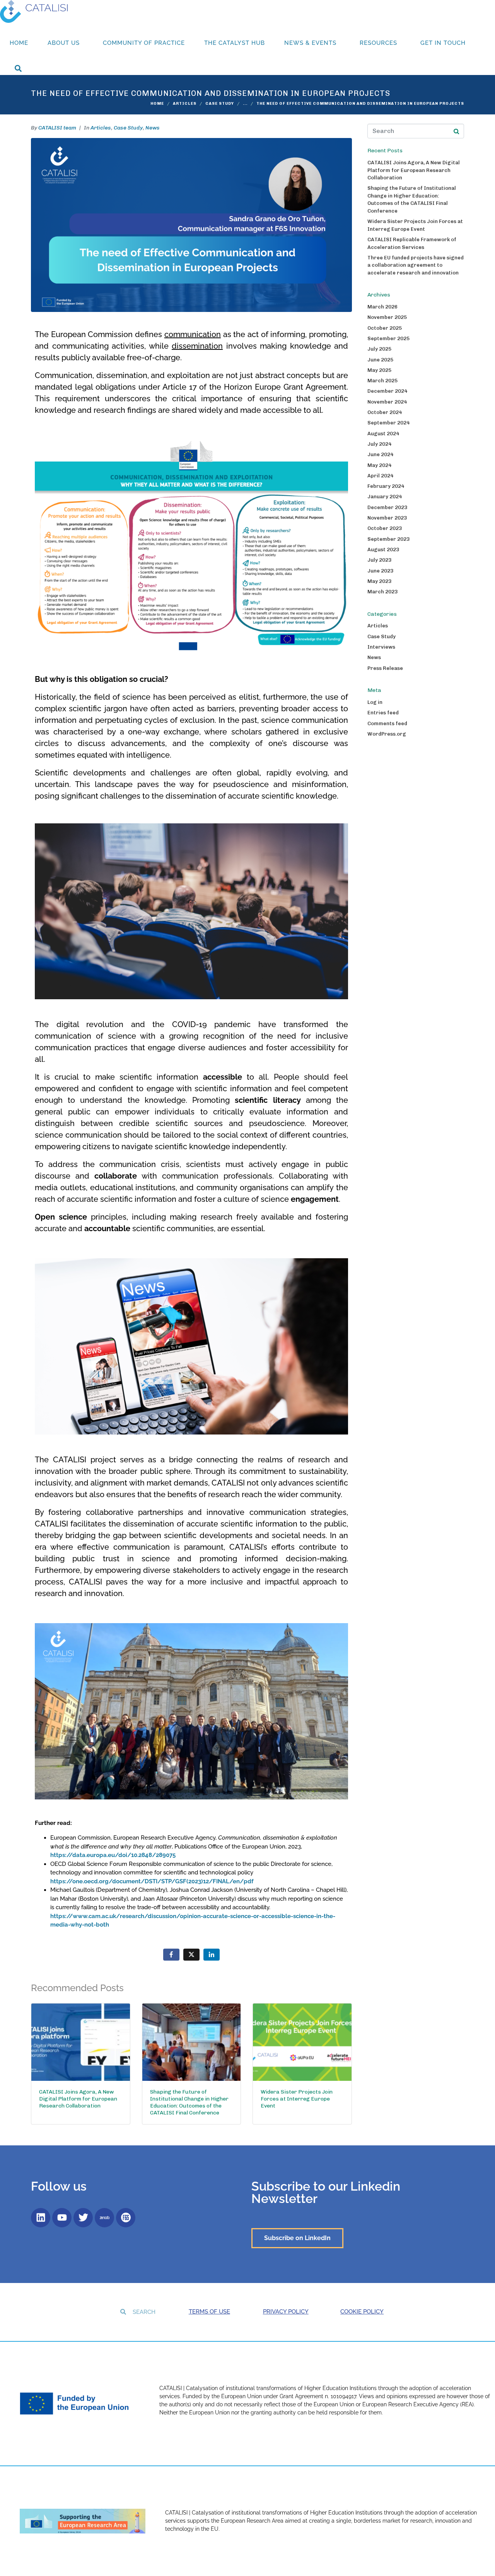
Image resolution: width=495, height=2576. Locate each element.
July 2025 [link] (379, 349)
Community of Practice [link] (144, 43)
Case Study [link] (128, 128)
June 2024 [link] (380, 454)
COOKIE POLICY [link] (362, 2312)
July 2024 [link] (379, 444)
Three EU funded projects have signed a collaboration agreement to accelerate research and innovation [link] (416, 265)
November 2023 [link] (387, 518)
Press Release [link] (385, 668)
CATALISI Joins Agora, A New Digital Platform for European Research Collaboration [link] (414, 170)
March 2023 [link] (382, 592)
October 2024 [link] (385, 412)
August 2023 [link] (383, 549)
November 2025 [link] (387, 317)
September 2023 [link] (388, 539)
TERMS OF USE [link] (209, 2312)
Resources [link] (378, 43)
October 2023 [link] (385, 528)
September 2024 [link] (388, 423)
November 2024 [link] (387, 402)
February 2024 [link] (386, 486)
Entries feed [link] (383, 713)
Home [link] (19, 43)
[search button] (456, 131)
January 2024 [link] (385, 497)
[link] (34, 11)
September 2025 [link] (388, 338)
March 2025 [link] (382, 381)
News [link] (153, 128)
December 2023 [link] (387, 507)
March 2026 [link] (382, 307)
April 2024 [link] (380, 476)
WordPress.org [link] (387, 734)
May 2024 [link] (379, 465)
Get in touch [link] (443, 43)
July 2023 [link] (379, 560)
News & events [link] (310, 43)
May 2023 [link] (379, 581)
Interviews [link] (381, 647)
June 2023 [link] (380, 571)
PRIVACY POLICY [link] (286, 2312)
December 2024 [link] (387, 391)
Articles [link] (101, 128)
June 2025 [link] (380, 360)
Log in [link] (375, 702)
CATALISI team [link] (57, 128)
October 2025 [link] (385, 328)
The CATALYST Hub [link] (235, 43)
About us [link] (64, 43)
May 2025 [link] (379, 370)
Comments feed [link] (387, 723)
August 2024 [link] (383, 434)
